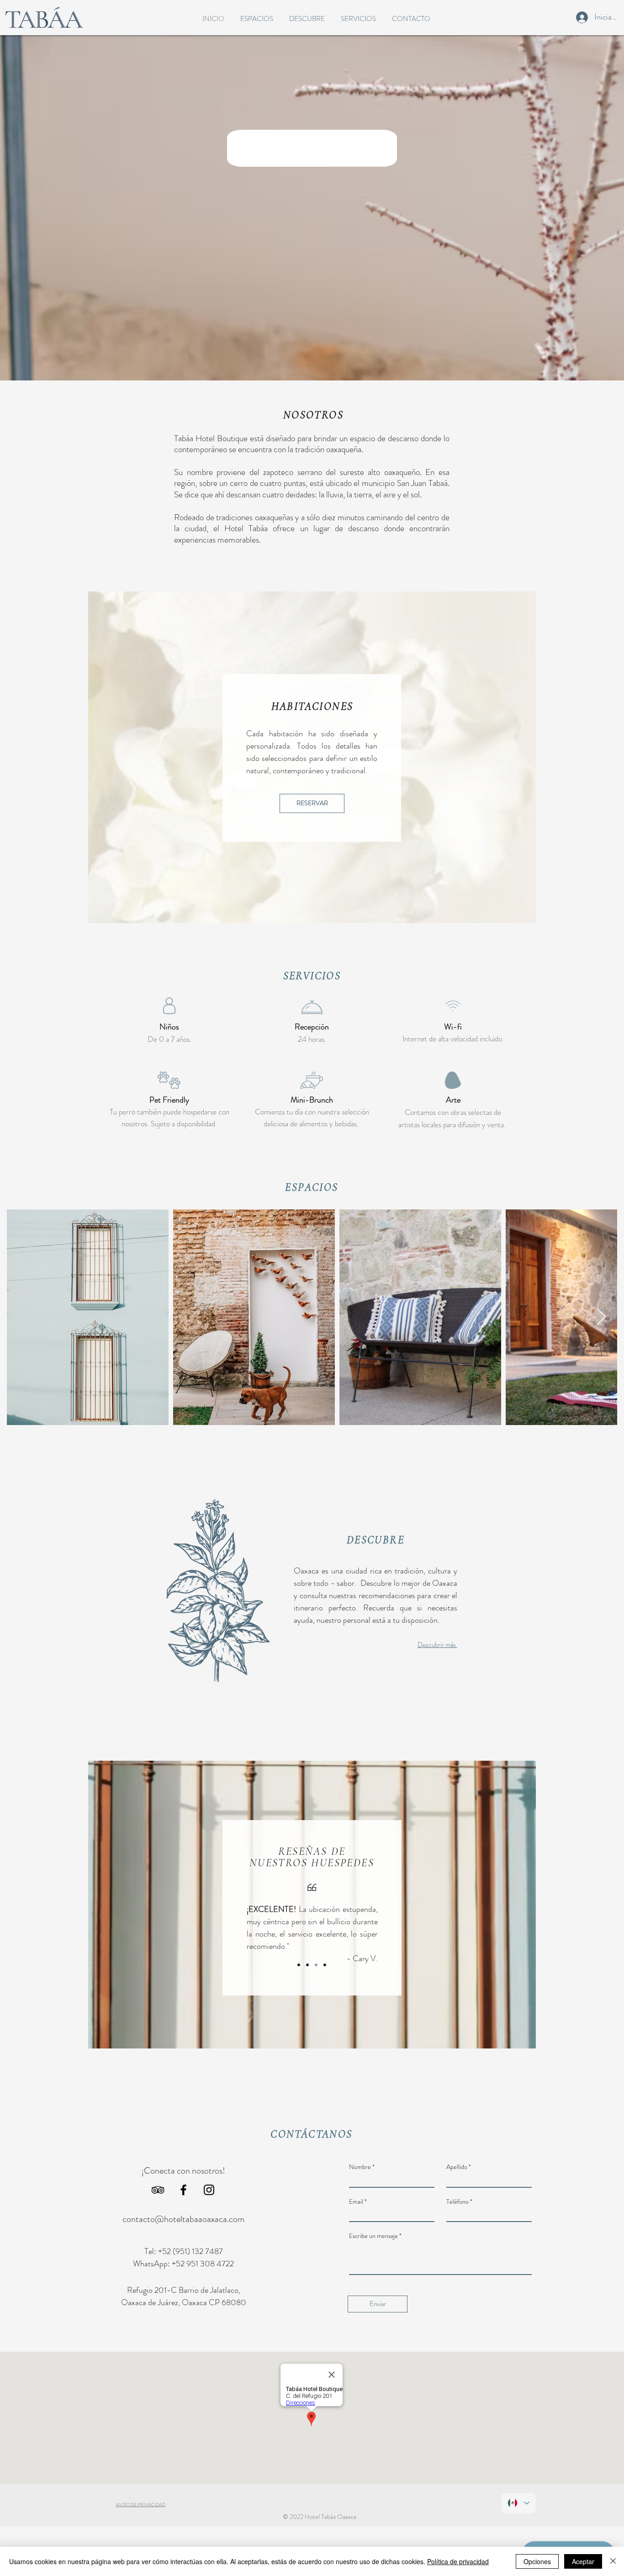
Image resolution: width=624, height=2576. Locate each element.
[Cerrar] (613, 2561)
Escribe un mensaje (373, 2236)
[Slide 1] (299, 1965)
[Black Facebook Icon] (183, 2190)
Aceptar (583, 2561)
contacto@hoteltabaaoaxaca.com (183, 2219)
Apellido (457, 2167)
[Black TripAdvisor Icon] (158, 2190)
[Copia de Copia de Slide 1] (316, 1965)
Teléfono (457, 2201)
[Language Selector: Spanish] (518, 2503)
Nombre (360, 2167)
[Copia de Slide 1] (307, 1965)
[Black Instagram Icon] (209, 2190)
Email (356, 2201)
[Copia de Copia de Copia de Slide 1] (325, 1965)
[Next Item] (601, 1317)
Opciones (537, 2561)
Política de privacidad (458, 2561)
